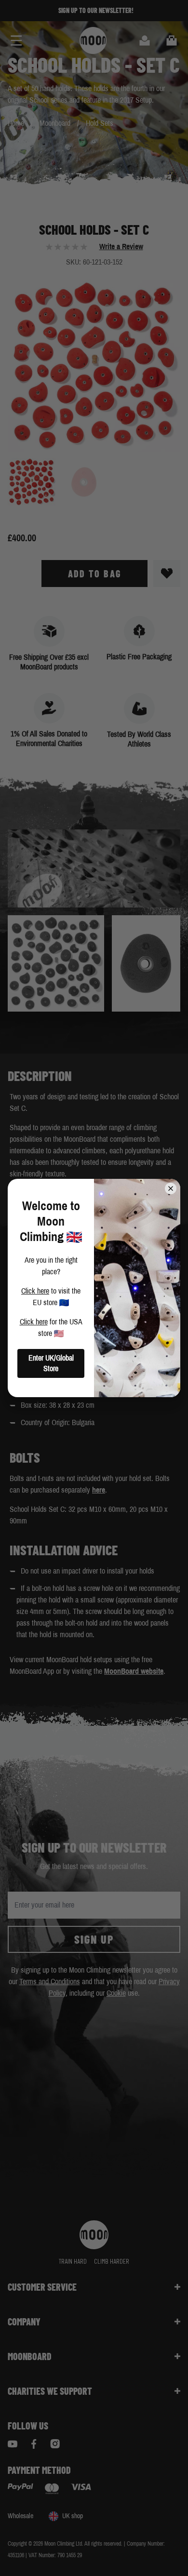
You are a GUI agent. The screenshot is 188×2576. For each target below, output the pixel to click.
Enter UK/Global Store (51, 1363)
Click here (35, 1291)
